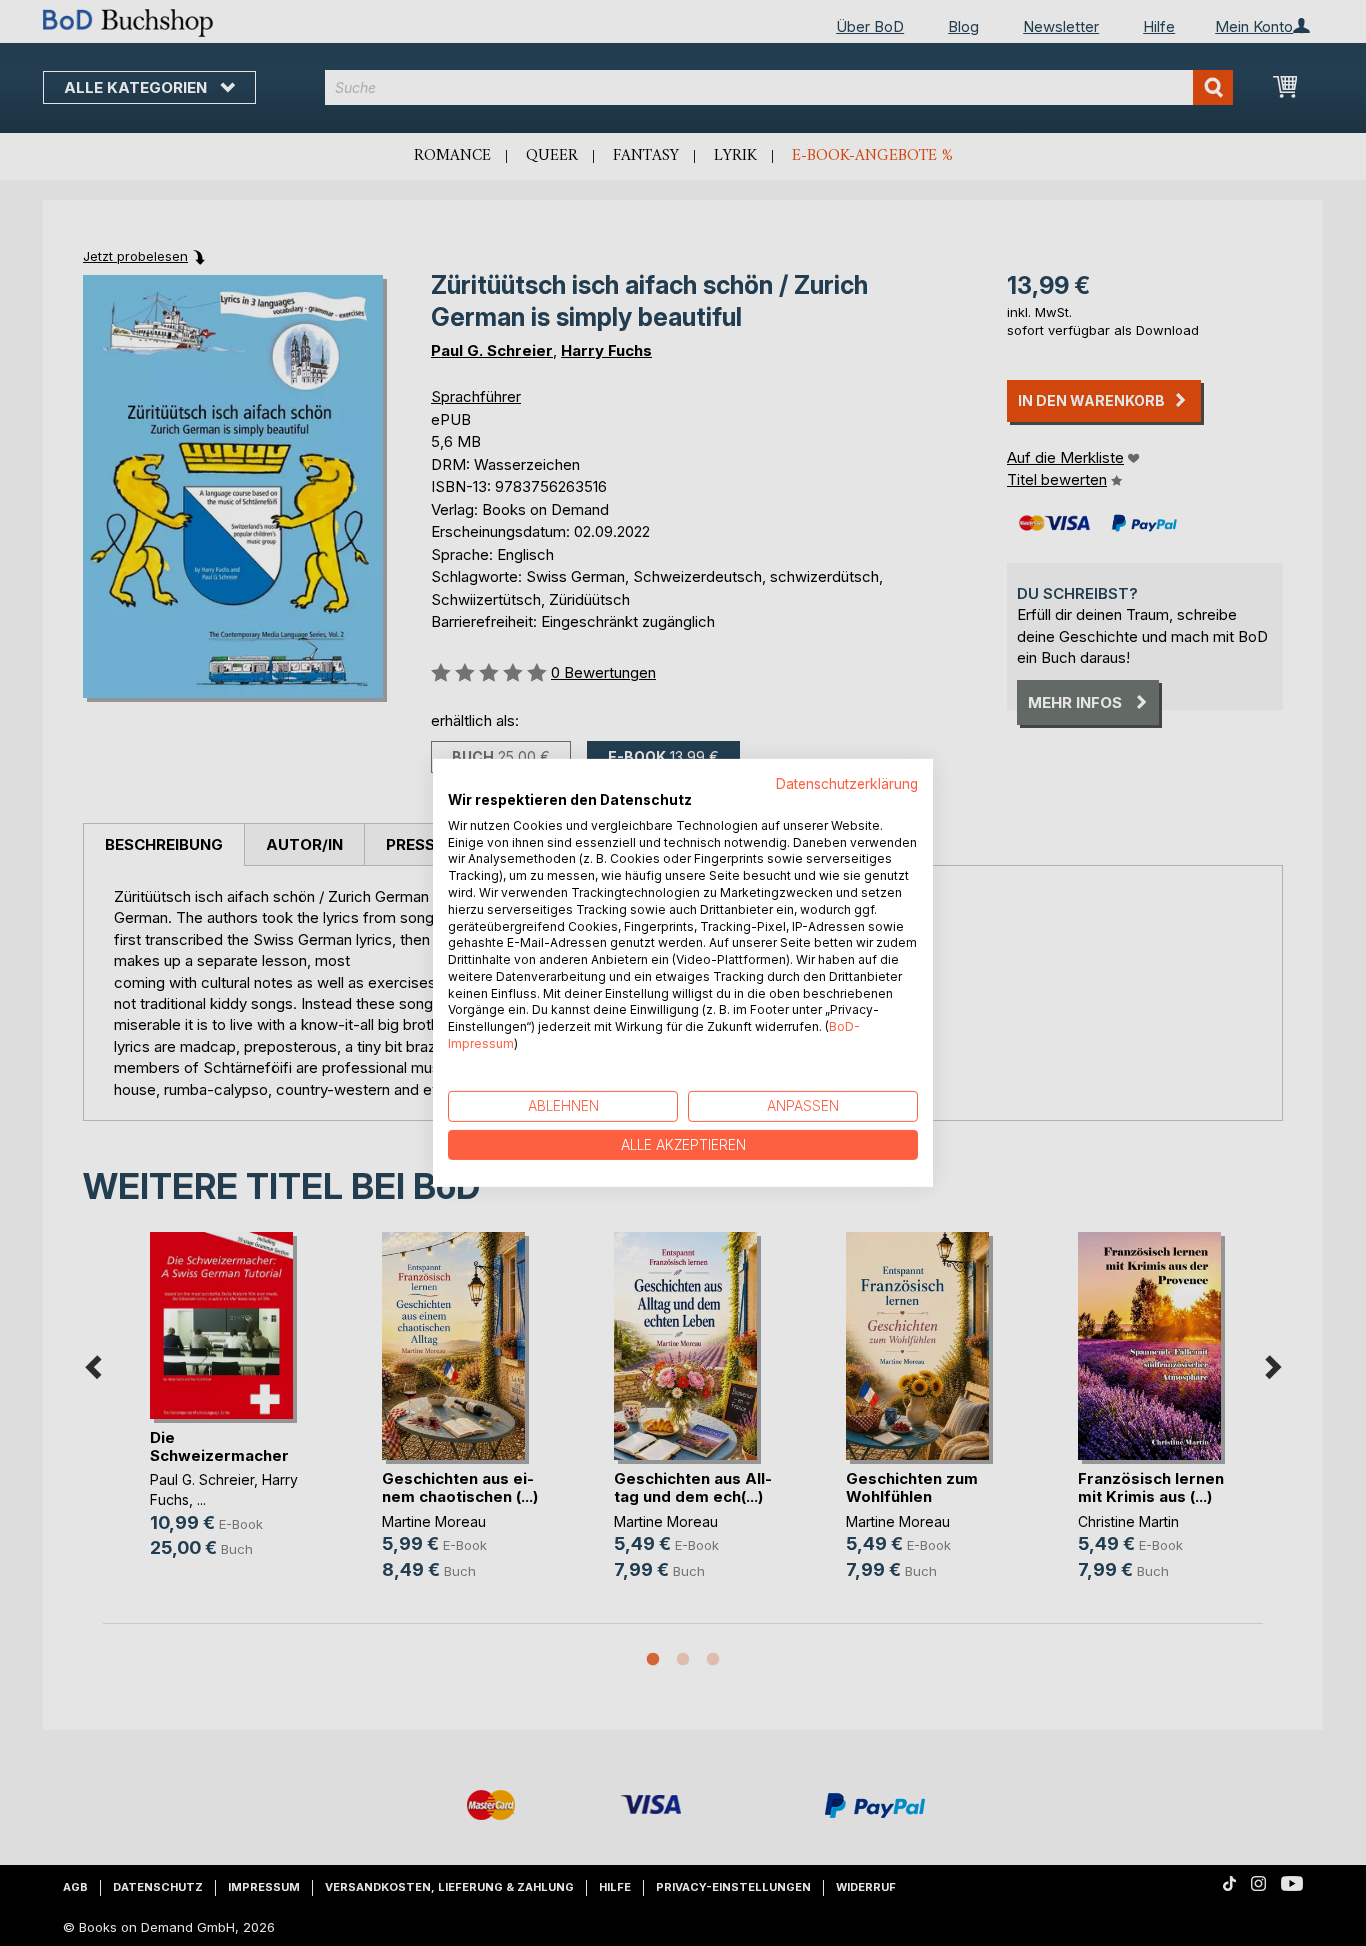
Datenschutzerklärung (847, 784)
